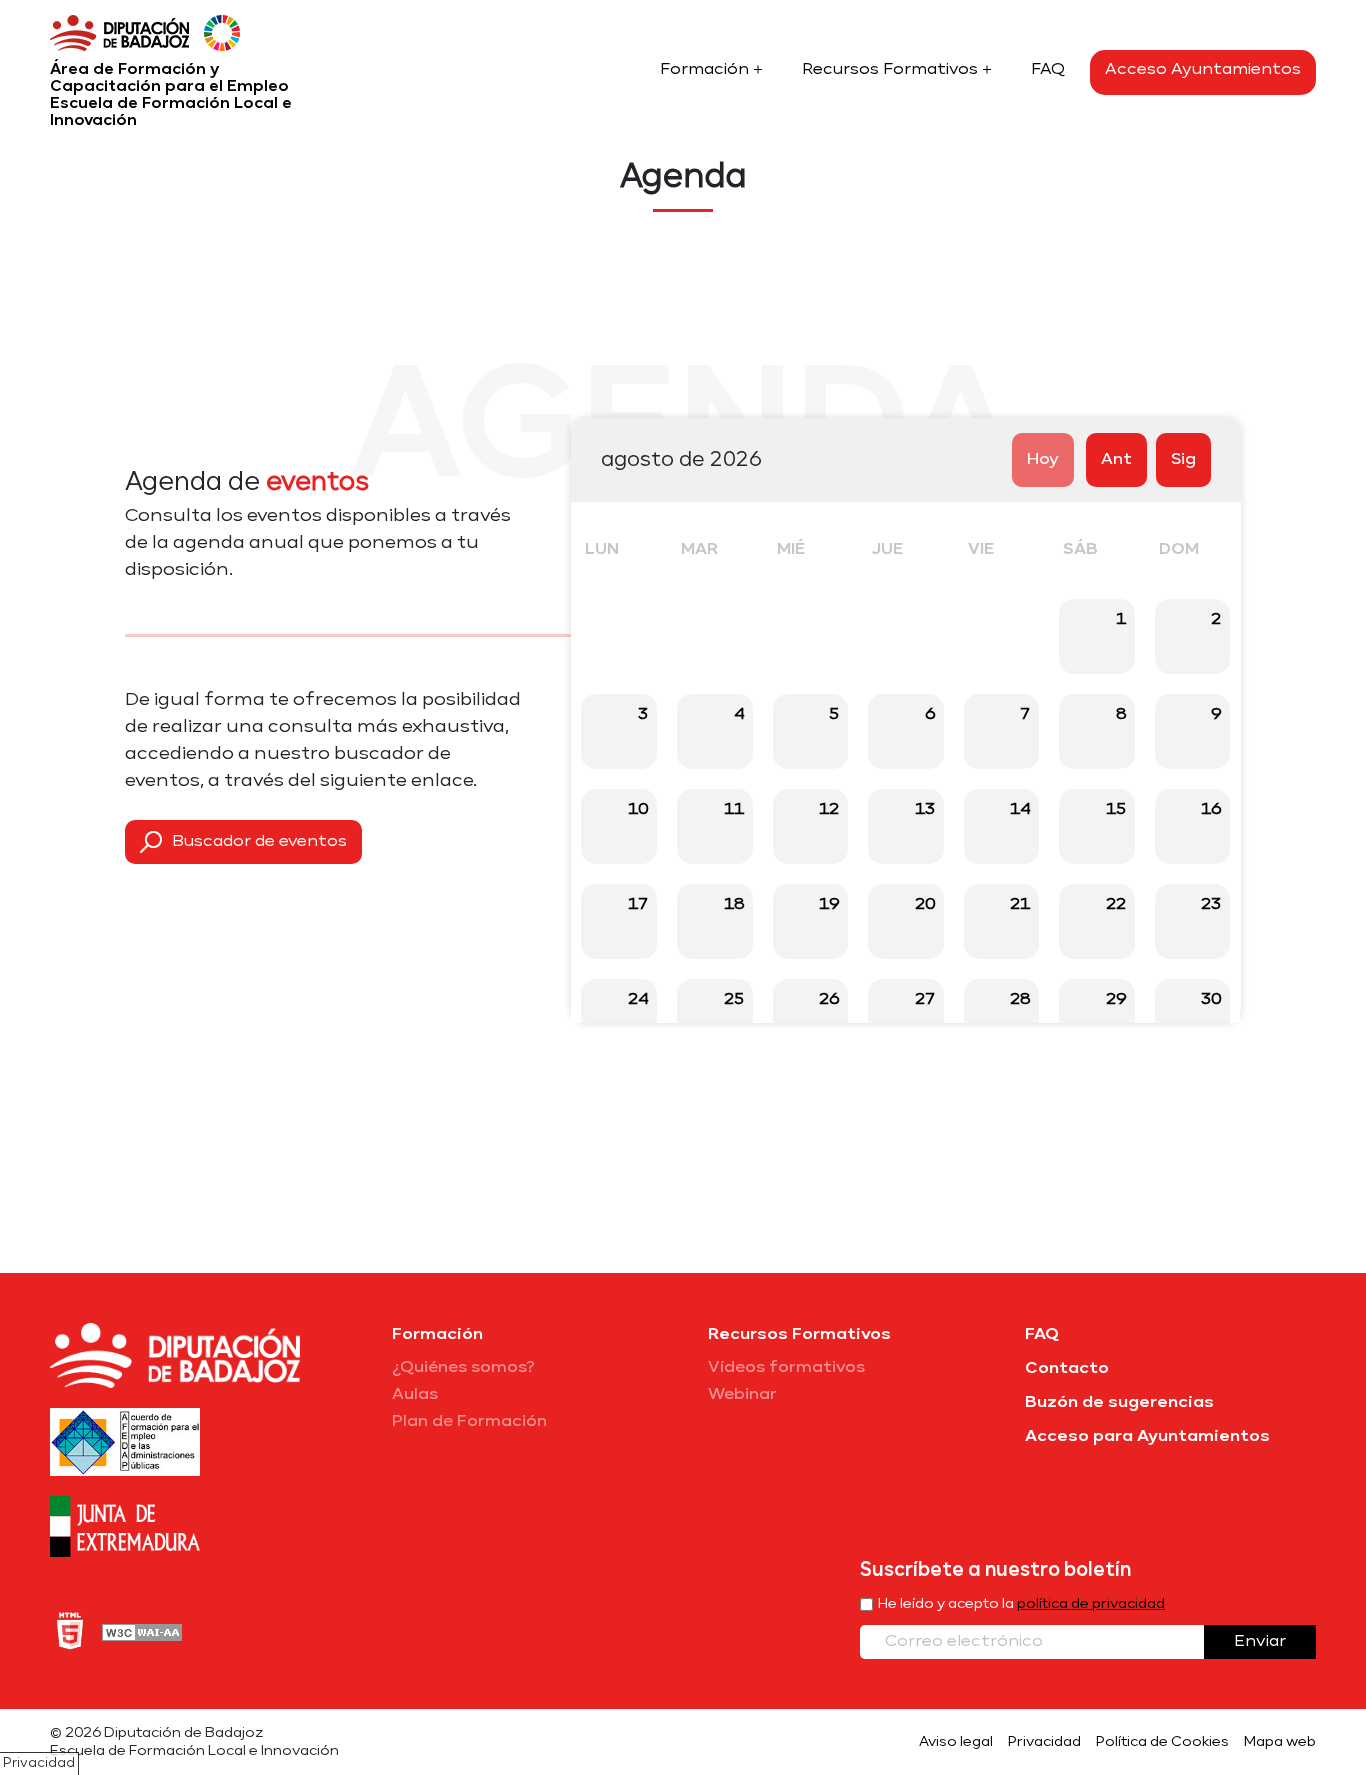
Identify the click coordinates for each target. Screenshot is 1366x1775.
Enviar (1260, 1642)
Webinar (742, 1395)
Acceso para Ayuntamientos (1147, 1437)
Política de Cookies (1162, 1742)
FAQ (1048, 70)
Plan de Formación (469, 1422)
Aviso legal (956, 1742)
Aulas (415, 1395)
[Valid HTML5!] (70, 1631)
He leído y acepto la (1021, 1604)
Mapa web (1280, 1742)
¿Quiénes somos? (463, 1368)
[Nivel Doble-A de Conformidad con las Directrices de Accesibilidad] (143, 1631)
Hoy (1043, 460)
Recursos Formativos (890, 70)
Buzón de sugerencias (1119, 1403)
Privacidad (1044, 1742)
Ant (1116, 460)
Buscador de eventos (259, 842)
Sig (1183, 460)
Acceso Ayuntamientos (1203, 70)
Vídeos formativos (786, 1368)
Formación (704, 70)
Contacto (1067, 1369)
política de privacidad (1091, 1604)
